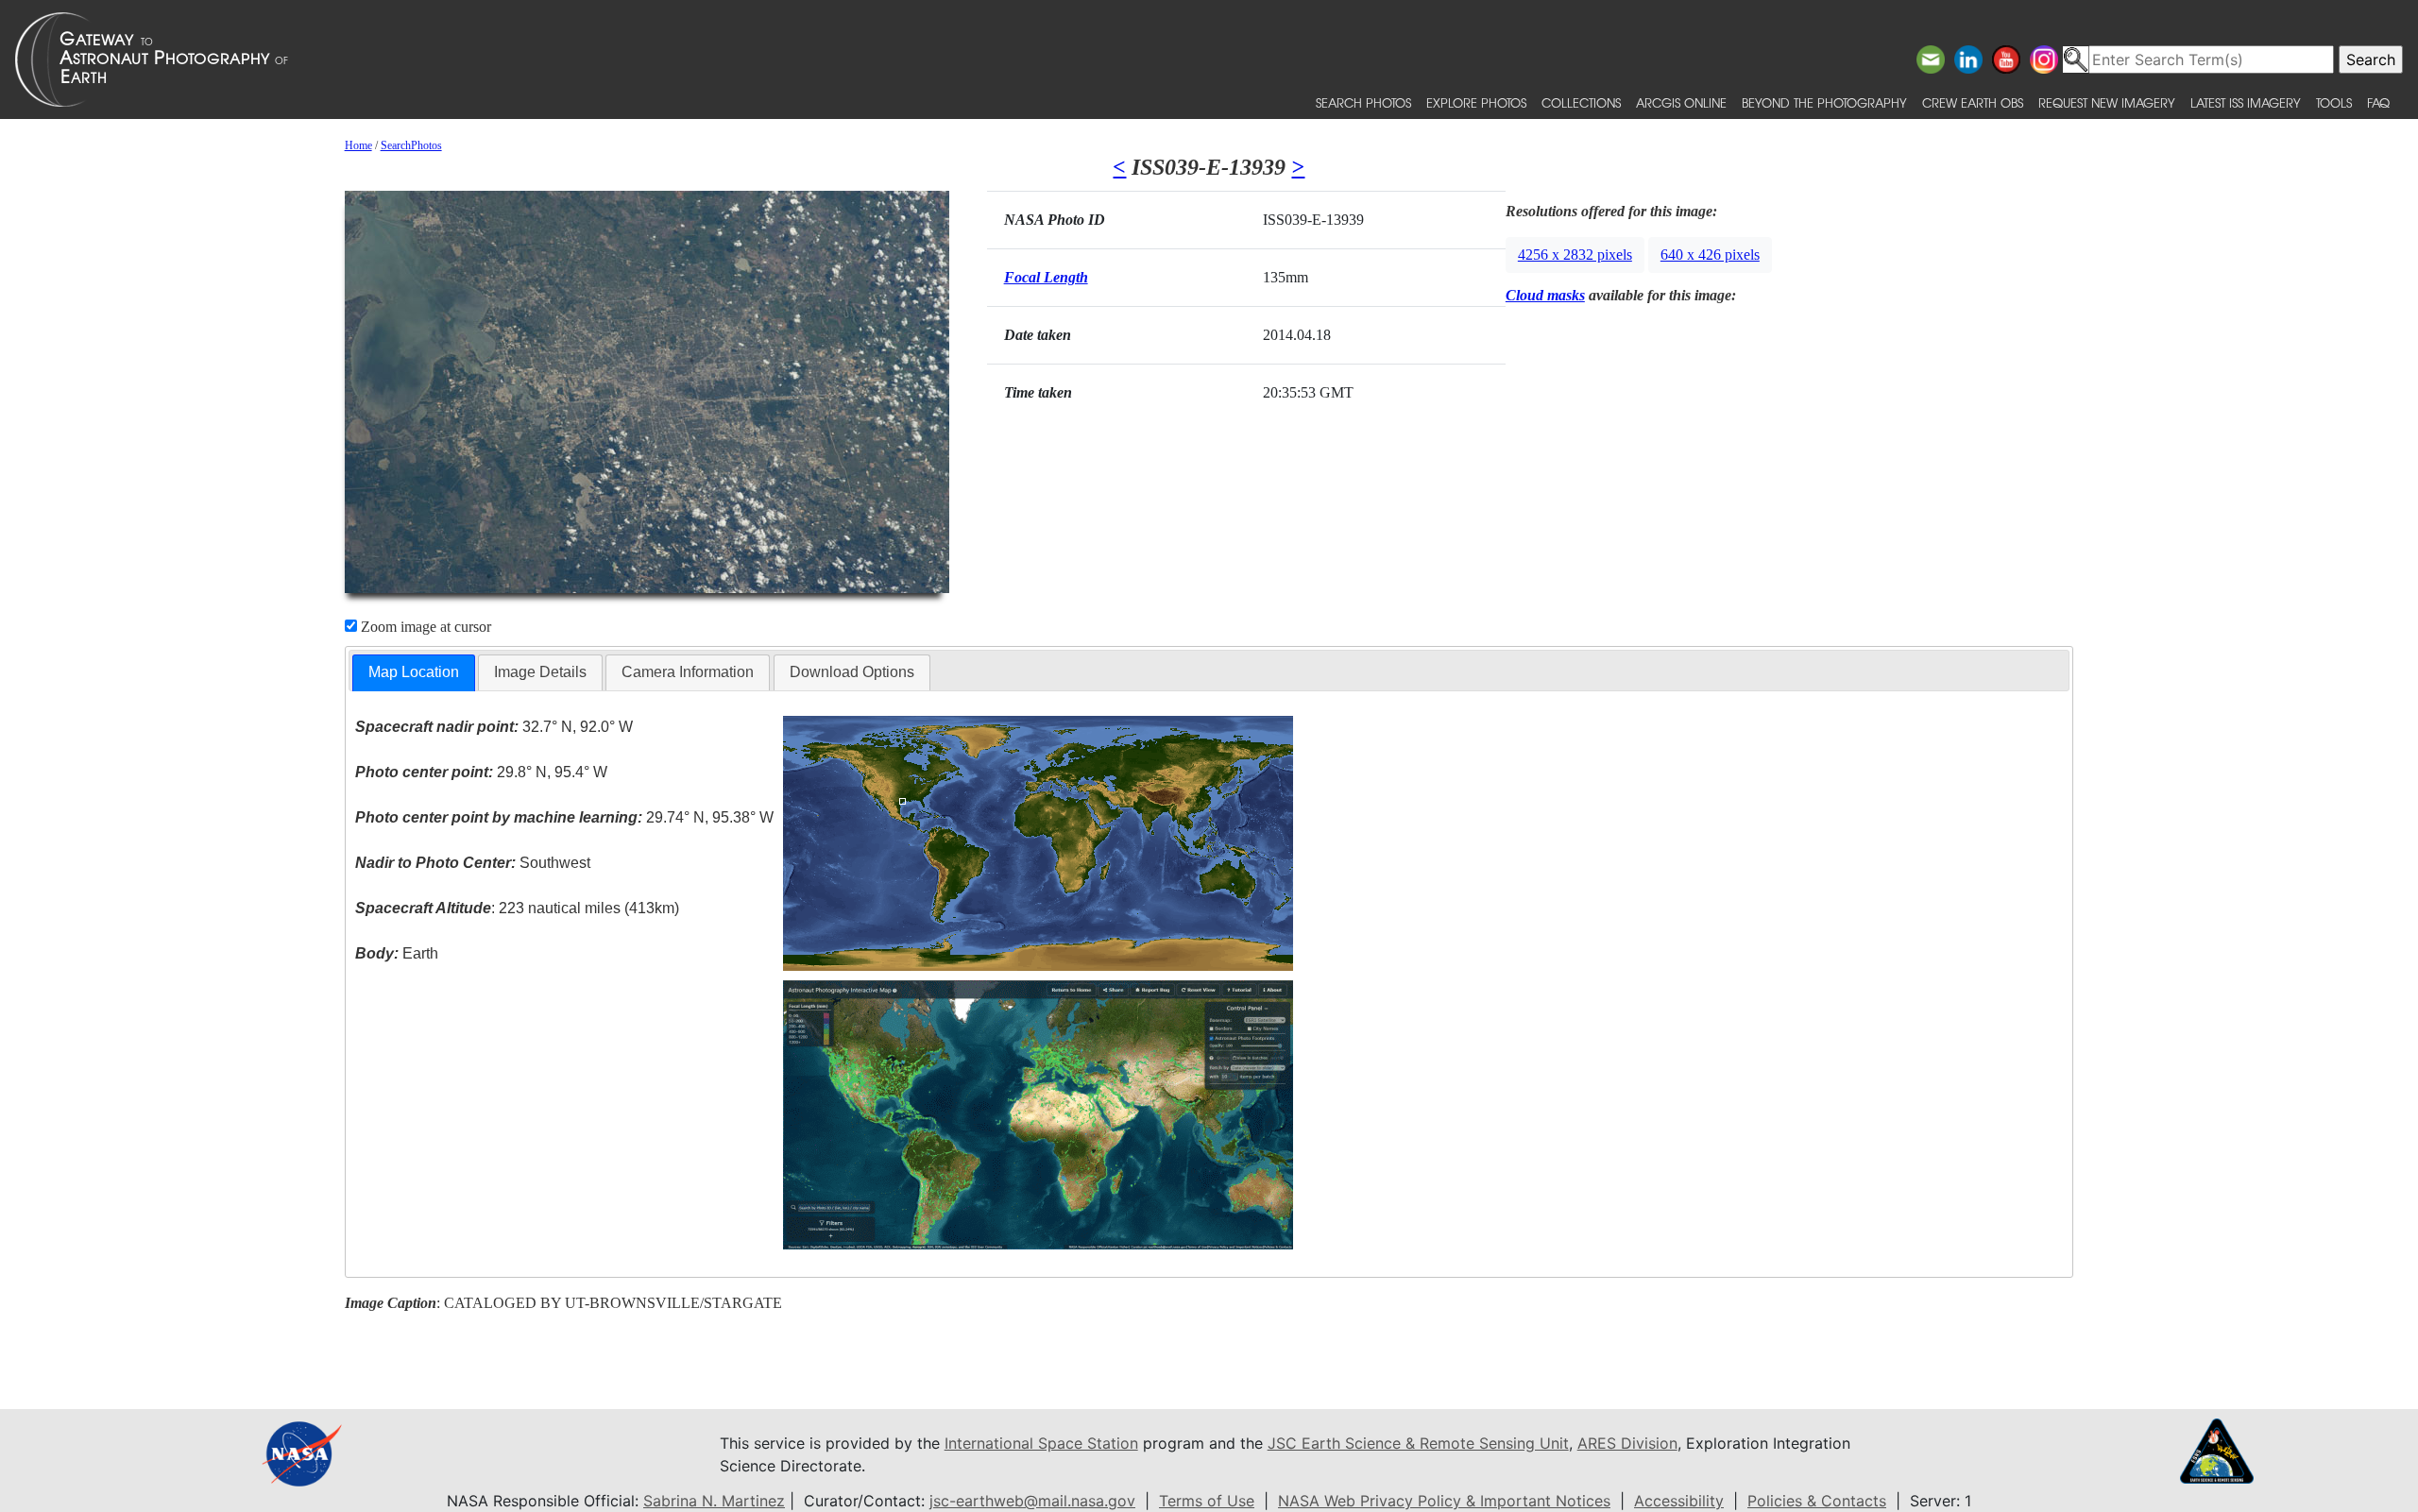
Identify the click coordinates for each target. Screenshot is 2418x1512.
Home (358, 145)
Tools (2334, 102)
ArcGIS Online (1681, 102)
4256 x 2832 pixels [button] (1575, 255)
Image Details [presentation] (540, 672)
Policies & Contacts (1817, 1501)
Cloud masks (1545, 295)
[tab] (414, 673)
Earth (397, 953)
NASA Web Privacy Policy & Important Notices (1444, 1501)
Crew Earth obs (1973, 102)
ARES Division (1627, 1443)
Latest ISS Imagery (2246, 102)
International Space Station (1041, 1443)
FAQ (2378, 102)
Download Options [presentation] (852, 672)
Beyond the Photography (1824, 102)
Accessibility (1679, 1501)
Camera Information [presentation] (688, 672)
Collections (1581, 102)
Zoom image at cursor (424, 627)
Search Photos (1363, 102)
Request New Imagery (2107, 102)
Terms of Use (1207, 1501)
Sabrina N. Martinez (714, 1501)
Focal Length (1046, 277)
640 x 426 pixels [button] (1710, 255)
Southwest (473, 863)
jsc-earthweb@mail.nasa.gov (1032, 1501)
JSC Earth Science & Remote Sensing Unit (1418, 1443)
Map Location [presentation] (414, 672)
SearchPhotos (411, 145)
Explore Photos (1476, 102)
